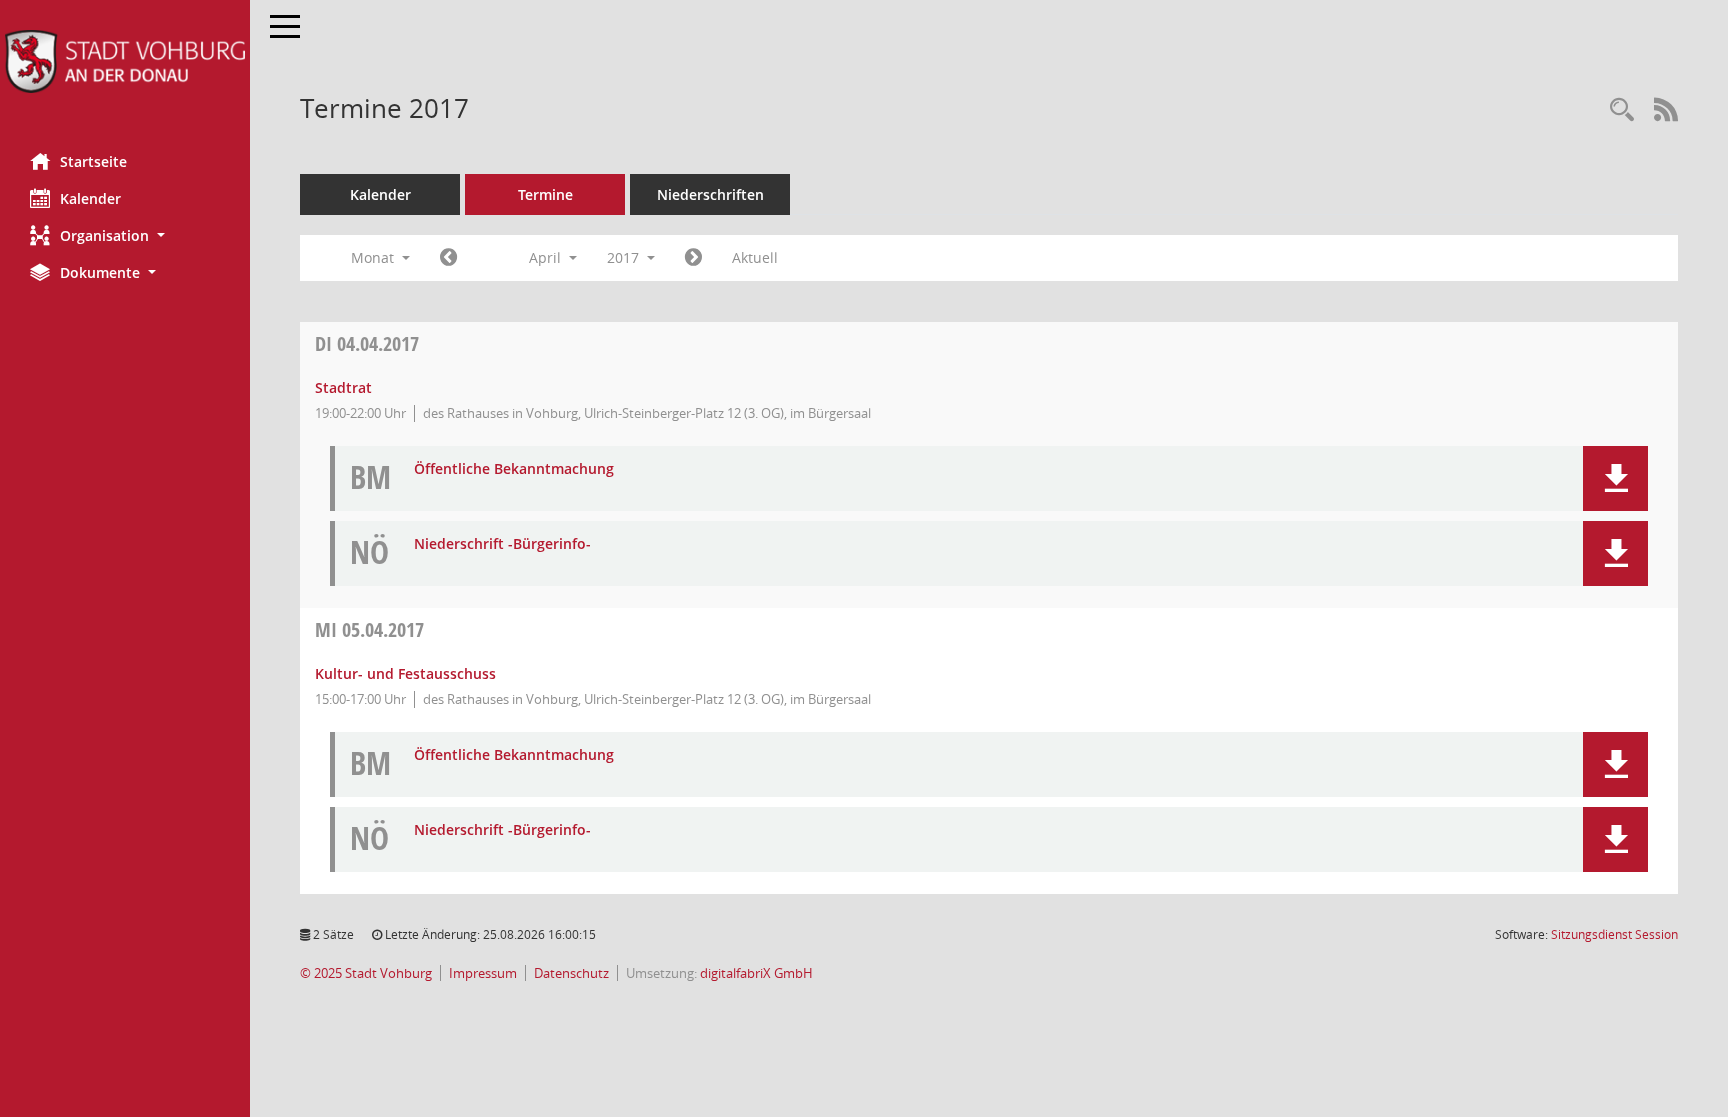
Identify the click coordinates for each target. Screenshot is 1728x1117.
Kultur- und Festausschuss (405, 673)
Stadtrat (343, 387)
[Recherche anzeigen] (1622, 110)
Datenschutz (571, 973)
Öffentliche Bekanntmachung (514, 469)
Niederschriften (710, 194)
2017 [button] (625, 257)
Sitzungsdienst (1614, 934)
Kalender (90, 198)
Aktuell (755, 257)
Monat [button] (374, 257)
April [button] (547, 257)
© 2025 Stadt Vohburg (366, 973)
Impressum (483, 973)
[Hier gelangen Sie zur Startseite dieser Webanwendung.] (125, 61)
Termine (545, 194)
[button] (125, 235)
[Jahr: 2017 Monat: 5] (693, 258)
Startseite (93, 161)
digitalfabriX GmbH (756, 973)
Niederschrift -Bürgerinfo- (502, 544)
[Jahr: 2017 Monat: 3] (448, 258)
